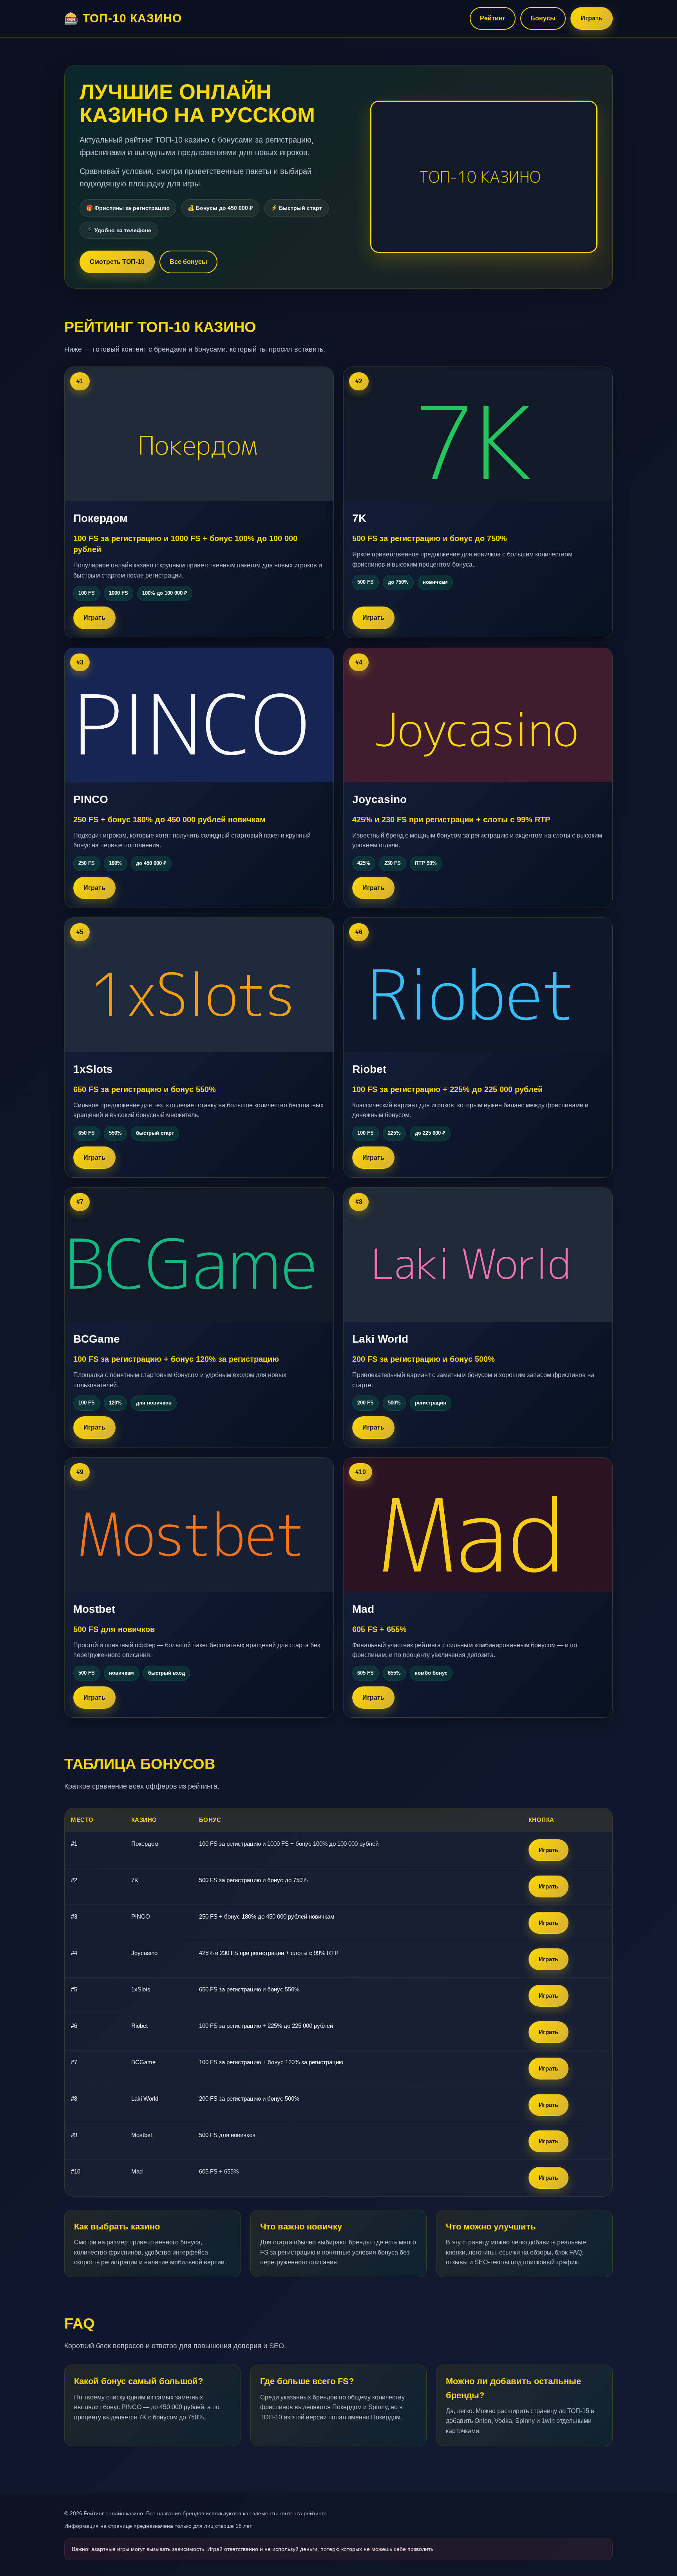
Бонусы (543, 18)
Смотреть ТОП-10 (117, 262)
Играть (592, 18)
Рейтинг (493, 18)
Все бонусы (188, 262)
